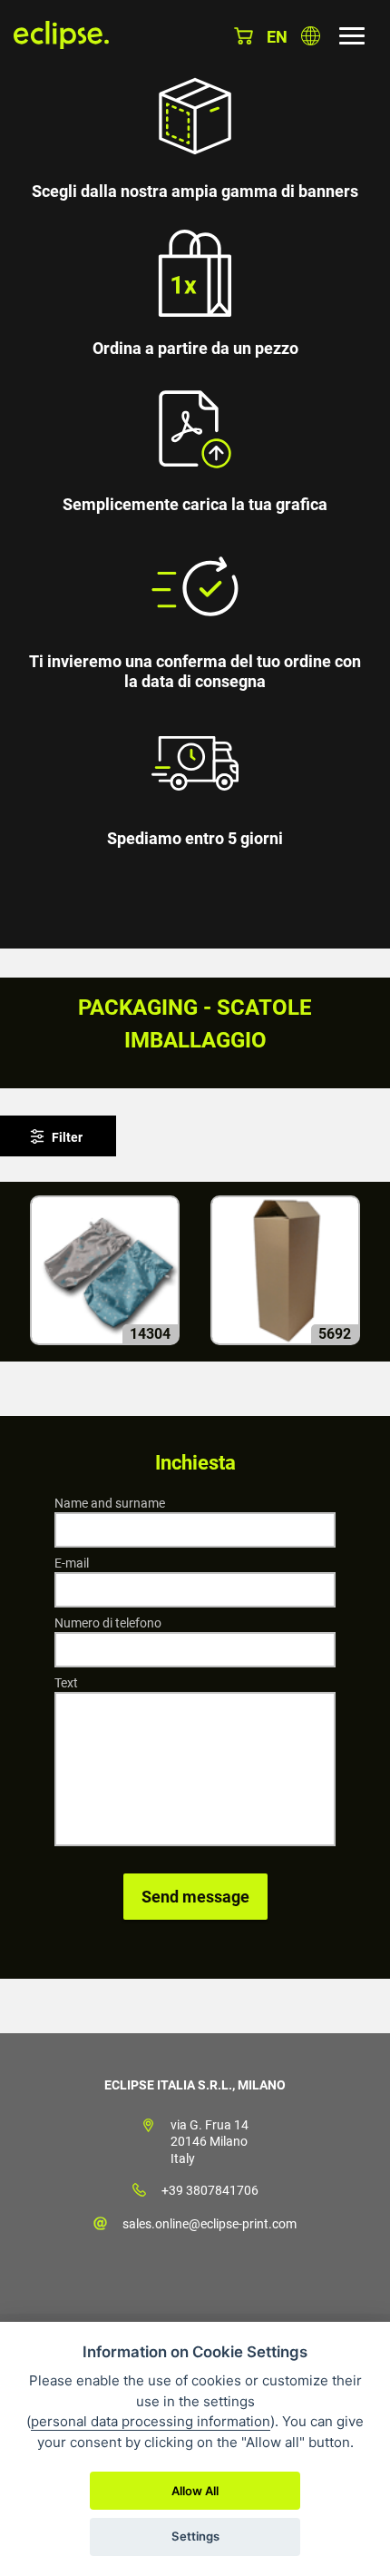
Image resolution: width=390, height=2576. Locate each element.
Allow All (195, 2491)
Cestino (244, 36)
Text (66, 1683)
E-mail (72, 1563)
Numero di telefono (108, 1623)
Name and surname (110, 1503)
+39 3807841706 (210, 2190)
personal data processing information (151, 2421)
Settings (195, 2536)
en (277, 37)
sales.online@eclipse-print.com (210, 2224)
